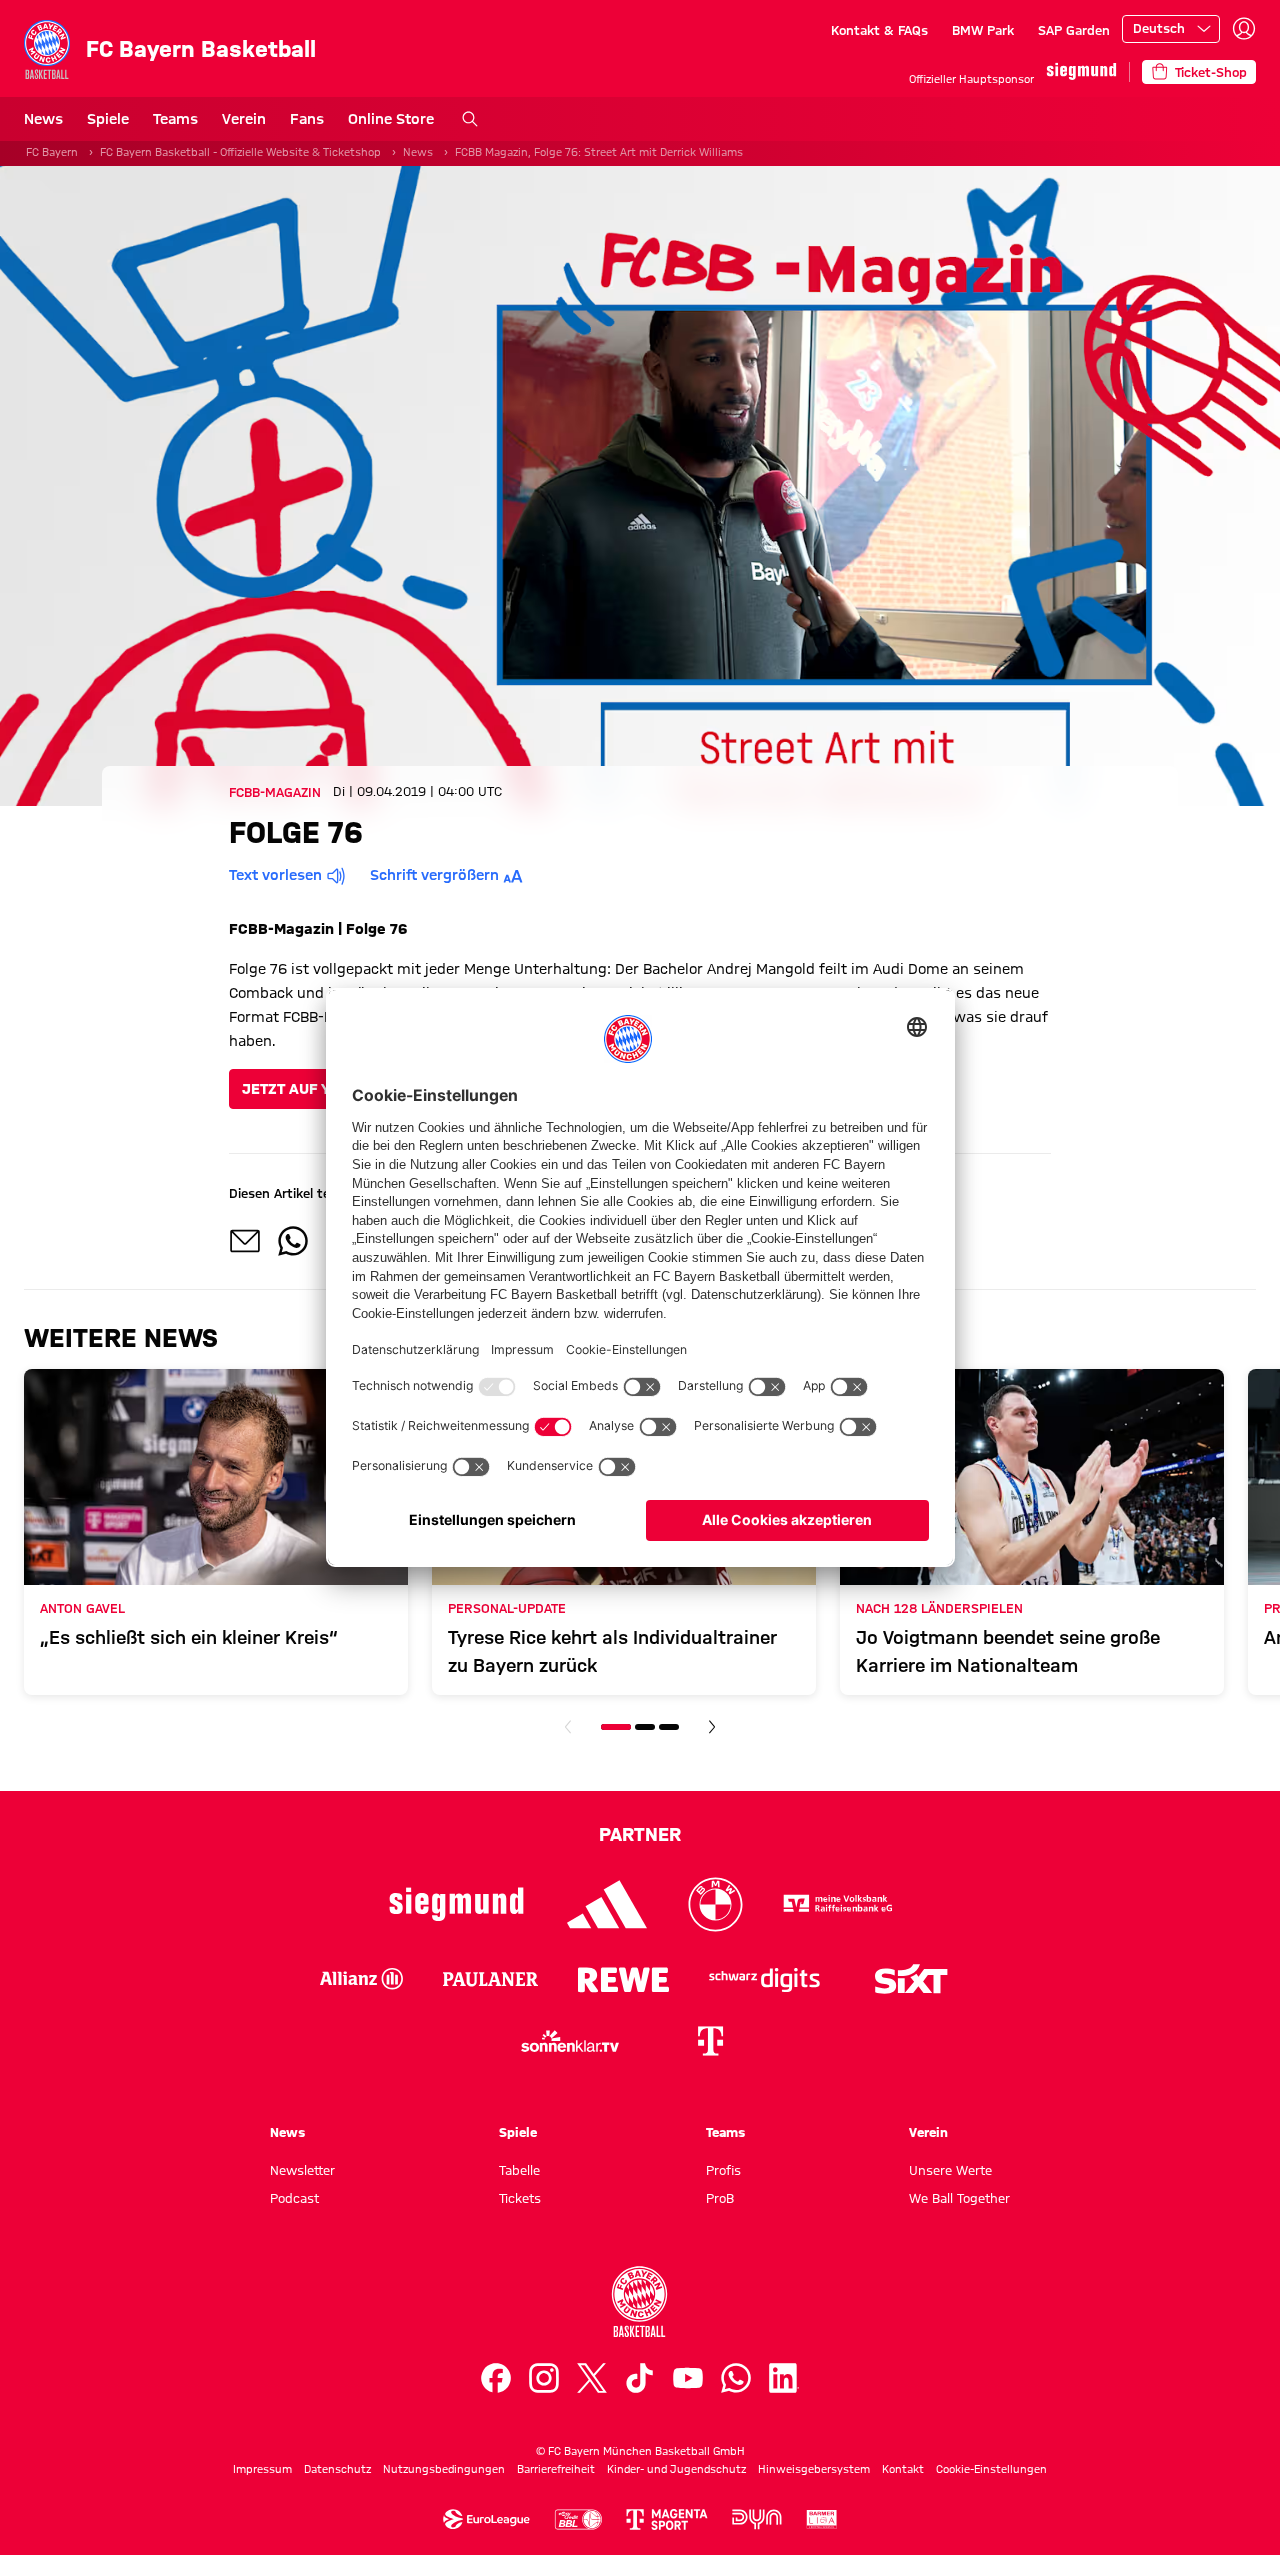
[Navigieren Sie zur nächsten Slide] (712, 1727)
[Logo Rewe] (623, 1979)
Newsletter (302, 2170)
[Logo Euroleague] (486, 2519)
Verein (244, 119)
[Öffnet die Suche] (470, 119)
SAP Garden (1074, 30)
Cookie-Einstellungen (991, 2469)
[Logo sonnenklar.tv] (570, 2041)
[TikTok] (640, 2378)
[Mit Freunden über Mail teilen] (245, 1241)
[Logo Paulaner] (490, 1979)
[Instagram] (544, 2378)
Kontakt (903, 2469)
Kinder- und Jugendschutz (676, 2469)
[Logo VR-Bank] (838, 1904)
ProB (720, 2198)
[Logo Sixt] (910, 1979)
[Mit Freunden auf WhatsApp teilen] (293, 1241)
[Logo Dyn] (757, 2519)
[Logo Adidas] (607, 1904)
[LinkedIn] (784, 2378)
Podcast (294, 2198)
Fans (307, 119)
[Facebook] (496, 2378)
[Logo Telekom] (710, 2041)
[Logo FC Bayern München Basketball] (640, 2302)
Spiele (108, 119)
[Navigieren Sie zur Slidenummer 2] (645, 1727)
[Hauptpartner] (1081, 71)
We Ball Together (959, 2198)
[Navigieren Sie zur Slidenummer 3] (669, 1727)
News (43, 119)
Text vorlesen (275, 875)
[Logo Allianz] (361, 1979)
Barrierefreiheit (556, 2469)
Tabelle (519, 2170)
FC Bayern (52, 152)
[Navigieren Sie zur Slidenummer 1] (616, 1727)
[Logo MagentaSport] (667, 2519)
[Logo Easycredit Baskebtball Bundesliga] (578, 2519)
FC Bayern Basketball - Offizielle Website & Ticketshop (240, 152)
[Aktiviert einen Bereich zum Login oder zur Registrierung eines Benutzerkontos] (1244, 29)
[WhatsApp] (736, 2378)
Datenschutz (337, 2469)
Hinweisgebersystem (814, 2469)
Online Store (391, 119)
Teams (175, 119)
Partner (640, 1834)
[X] (592, 2378)
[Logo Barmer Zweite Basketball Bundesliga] (822, 2519)
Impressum (262, 2469)
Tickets (520, 2198)
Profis (723, 2170)
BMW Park (983, 30)
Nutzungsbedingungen (444, 2469)
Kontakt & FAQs (879, 30)
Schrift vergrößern (434, 875)
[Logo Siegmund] (456, 1904)
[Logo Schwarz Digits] (764, 1979)
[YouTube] (688, 2378)
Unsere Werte (950, 2170)
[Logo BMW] (715, 1904)
